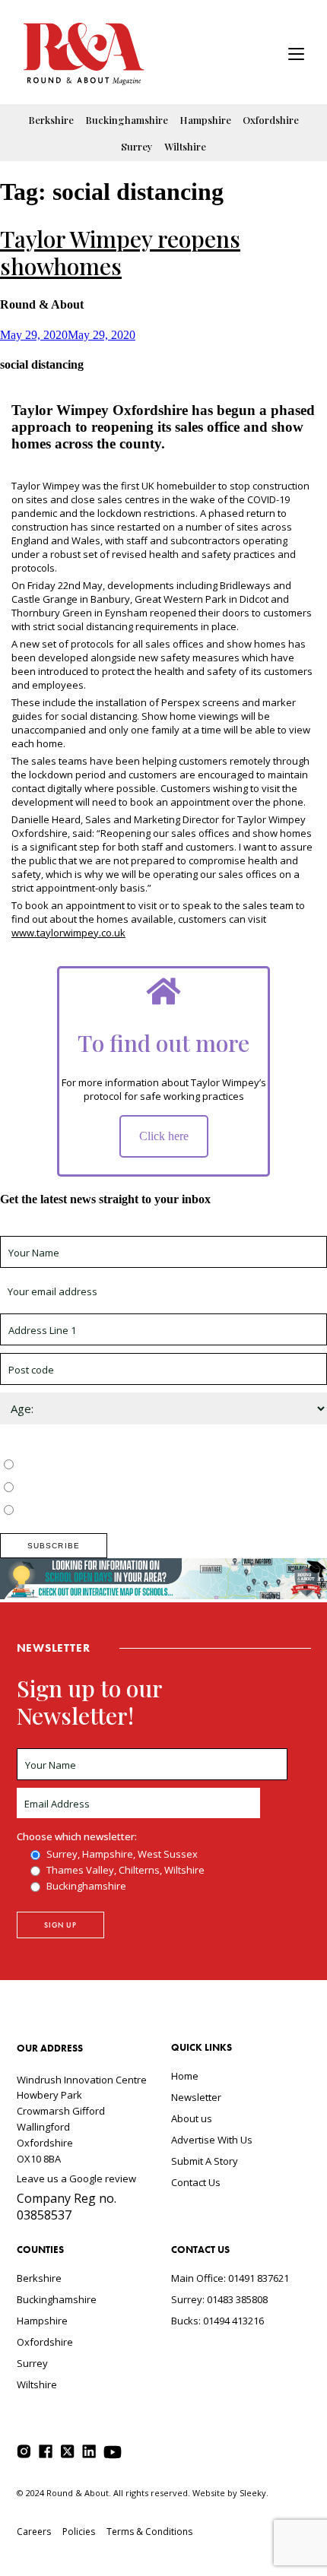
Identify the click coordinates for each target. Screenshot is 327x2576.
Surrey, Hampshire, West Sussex (93, 1465)
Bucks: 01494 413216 (217, 2321)
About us (192, 2118)
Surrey (137, 146)
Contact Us (196, 2182)
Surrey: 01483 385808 (219, 2299)
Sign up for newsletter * (55, 1229)
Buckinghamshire (127, 120)
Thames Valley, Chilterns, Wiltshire (96, 1488)
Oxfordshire (271, 120)
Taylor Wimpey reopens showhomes (120, 252)
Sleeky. (254, 2493)
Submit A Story (205, 2161)
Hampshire (205, 120)
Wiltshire (185, 146)
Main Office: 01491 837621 (230, 2278)
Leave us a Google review (76, 2178)
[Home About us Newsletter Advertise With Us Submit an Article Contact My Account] (296, 56)
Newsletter (196, 2097)
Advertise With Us (212, 2140)
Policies (79, 2532)
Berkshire (51, 120)
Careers (34, 2532)
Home (185, 2076)
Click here (164, 1136)
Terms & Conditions (149, 2532)
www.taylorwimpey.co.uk (68, 933)
